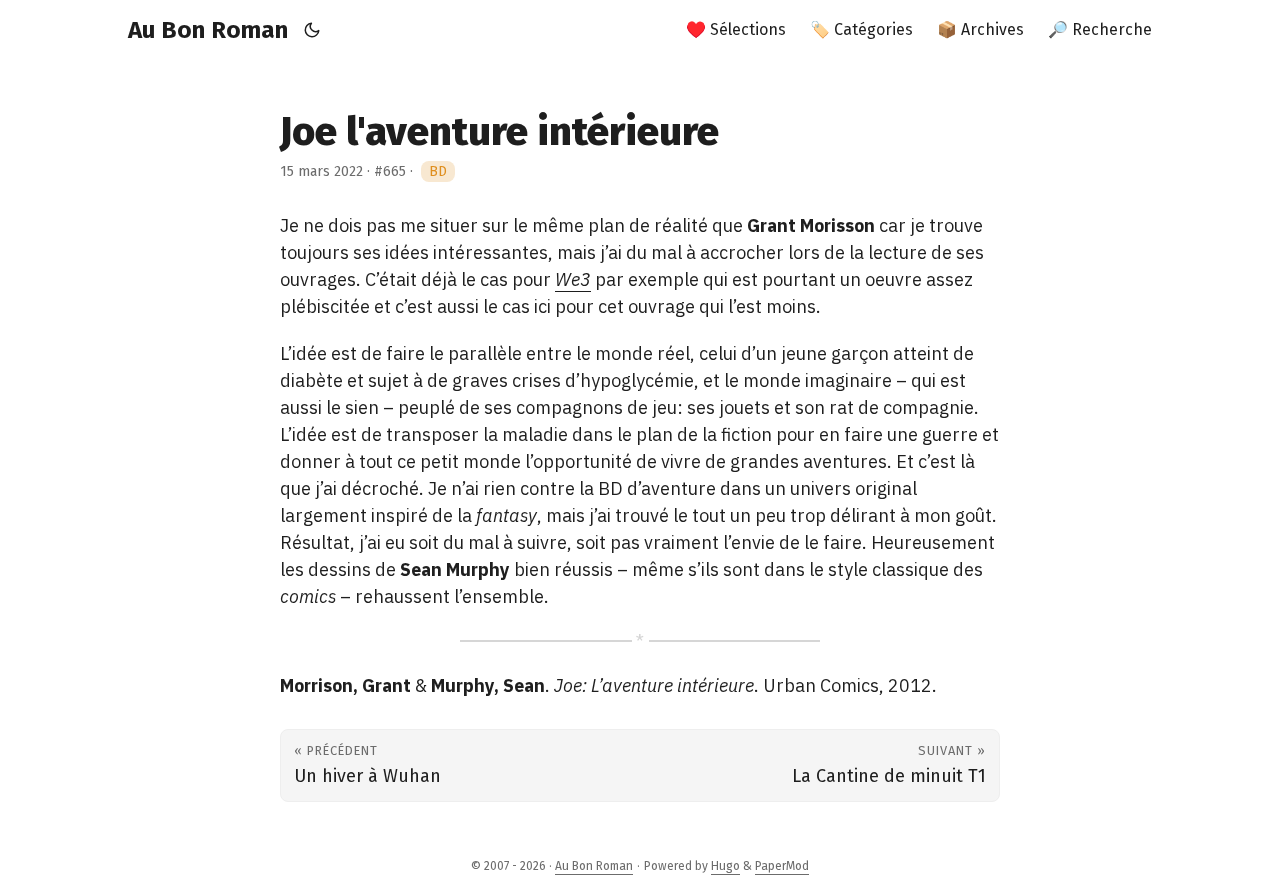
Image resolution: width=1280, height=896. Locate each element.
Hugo (725, 866)
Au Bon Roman (208, 30)
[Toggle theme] (312, 30)
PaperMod (782, 866)
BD (438, 171)
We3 (573, 279)
